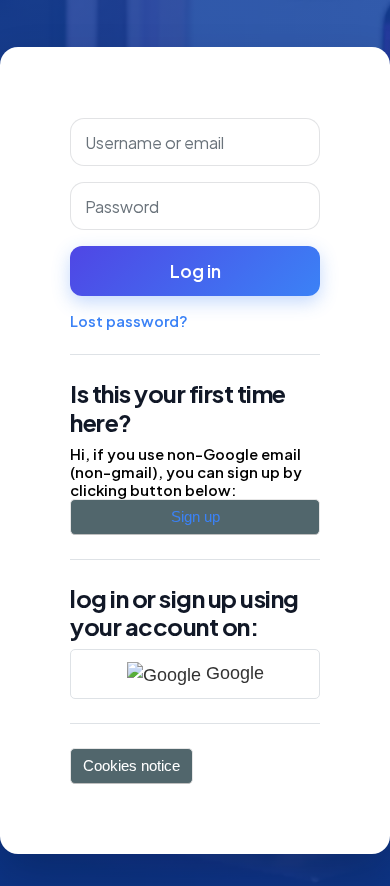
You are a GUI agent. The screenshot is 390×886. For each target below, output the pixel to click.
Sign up (195, 517)
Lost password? (129, 321)
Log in (195, 271)
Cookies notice (131, 766)
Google (232, 673)
